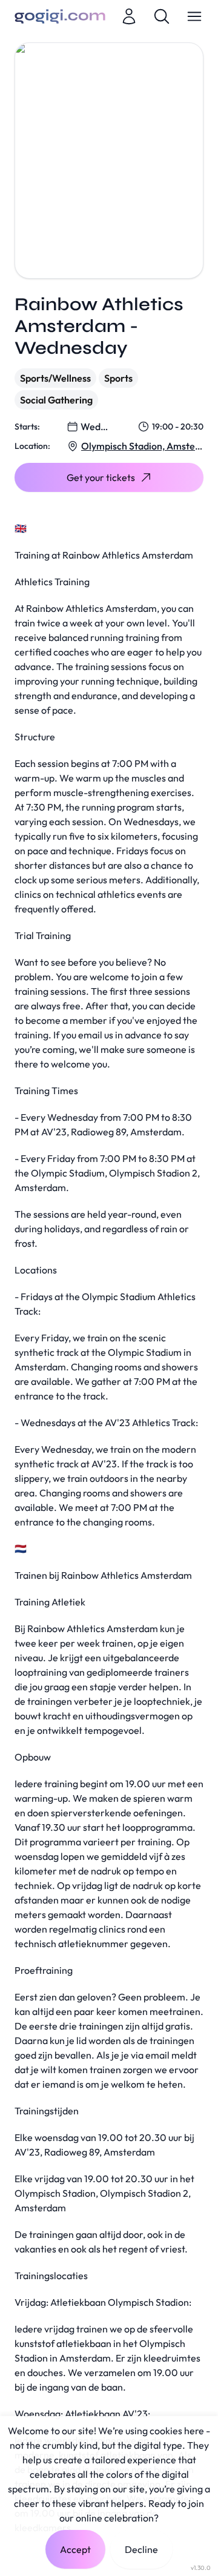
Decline (141, 2549)
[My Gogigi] (129, 16)
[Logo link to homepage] (60, 16)
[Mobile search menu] (162, 16)
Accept (75, 2549)
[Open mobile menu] (194, 16)
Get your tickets (101, 477)
